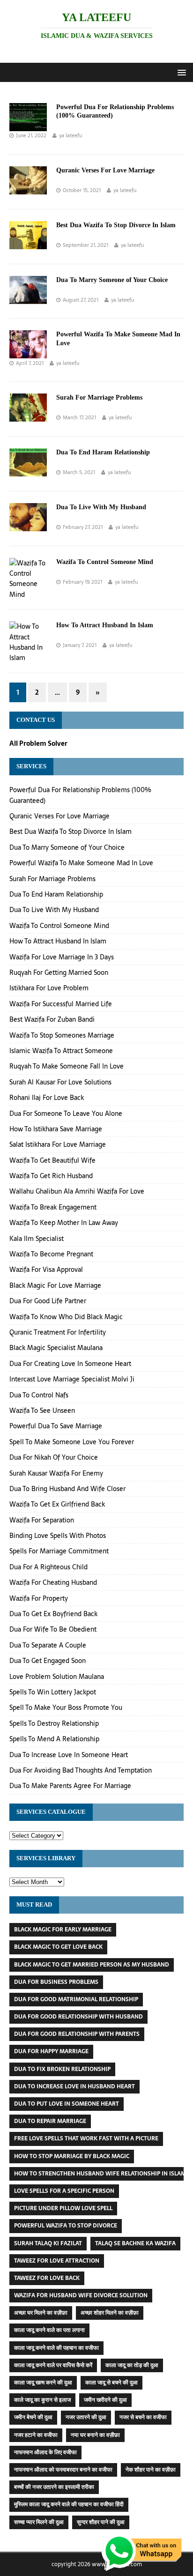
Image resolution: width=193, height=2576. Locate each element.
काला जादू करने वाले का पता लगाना (49, 2330)
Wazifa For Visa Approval (46, 1269)
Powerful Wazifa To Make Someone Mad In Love (81, 863)
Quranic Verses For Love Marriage (105, 170)
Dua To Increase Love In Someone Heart (69, 1755)
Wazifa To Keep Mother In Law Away (64, 1223)
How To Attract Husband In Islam (105, 625)
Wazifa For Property (39, 1598)
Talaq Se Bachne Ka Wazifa (135, 2243)
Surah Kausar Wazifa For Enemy (56, 1473)
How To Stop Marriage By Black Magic (72, 2156)
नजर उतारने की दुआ (86, 2417)
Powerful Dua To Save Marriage (56, 1426)
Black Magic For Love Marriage (55, 1285)
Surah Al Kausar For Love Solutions (60, 1082)
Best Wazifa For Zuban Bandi (52, 1019)
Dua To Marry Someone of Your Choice (112, 280)
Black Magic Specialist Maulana (56, 1348)
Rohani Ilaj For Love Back (47, 1098)
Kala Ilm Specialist (37, 1239)
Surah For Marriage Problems (99, 397)
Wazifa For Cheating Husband (53, 1582)
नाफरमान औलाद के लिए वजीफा (45, 2452)
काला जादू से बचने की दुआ (111, 2383)
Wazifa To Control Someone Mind (105, 562)
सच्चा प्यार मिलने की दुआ (39, 2522)
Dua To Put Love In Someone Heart (67, 2104)
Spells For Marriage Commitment (59, 1551)
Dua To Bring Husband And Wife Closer (67, 1489)
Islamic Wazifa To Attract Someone (61, 1051)
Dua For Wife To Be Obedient (53, 1629)
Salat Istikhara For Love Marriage (58, 1144)
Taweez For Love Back (47, 2278)
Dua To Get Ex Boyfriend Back (53, 1614)
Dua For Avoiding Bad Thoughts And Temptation (81, 1770)
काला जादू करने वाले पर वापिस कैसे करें (53, 2365)
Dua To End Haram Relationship (103, 452)
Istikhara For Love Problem (49, 988)
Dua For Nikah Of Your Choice (54, 1457)
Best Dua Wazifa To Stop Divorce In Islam (116, 225)
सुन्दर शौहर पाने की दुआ (101, 2522)
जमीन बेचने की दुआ (33, 2417)
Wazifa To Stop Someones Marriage (62, 1035)
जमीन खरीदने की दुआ (105, 2400)
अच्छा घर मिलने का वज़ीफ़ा (41, 2313)
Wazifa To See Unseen (42, 1410)
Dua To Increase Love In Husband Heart (74, 2086)
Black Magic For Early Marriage (63, 1930)
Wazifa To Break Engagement (53, 1207)
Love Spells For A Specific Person (64, 2191)
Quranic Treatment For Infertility (58, 1332)
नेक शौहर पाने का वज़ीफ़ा (151, 2470)
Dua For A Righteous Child (48, 1567)
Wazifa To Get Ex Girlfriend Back (57, 1504)
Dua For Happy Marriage (51, 2051)
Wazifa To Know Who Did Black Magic (66, 1317)
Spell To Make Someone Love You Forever (72, 1442)
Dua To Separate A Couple (48, 1645)
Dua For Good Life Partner (48, 1301)
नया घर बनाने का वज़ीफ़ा (95, 2435)
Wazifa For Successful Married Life (61, 1004)
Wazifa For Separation (42, 1520)
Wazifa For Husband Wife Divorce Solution (81, 2295)
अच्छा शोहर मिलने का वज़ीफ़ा (110, 2313)
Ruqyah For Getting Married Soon (59, 972)
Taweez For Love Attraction (57, 2261)
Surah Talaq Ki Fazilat (48, 2243)
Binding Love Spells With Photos (58, 1536)
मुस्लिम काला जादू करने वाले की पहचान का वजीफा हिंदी (69, 2504)
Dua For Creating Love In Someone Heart (70, 1364)
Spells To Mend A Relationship (54, 1739)
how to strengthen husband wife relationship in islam (100, 2174)
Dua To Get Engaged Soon (48, 1661)
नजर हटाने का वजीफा (36, 2435)
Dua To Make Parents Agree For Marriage (70, 1786)
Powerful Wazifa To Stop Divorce (66, 2226)
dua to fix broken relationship (62, 2069)
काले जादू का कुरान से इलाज (42, 2400)
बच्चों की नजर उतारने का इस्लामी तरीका (54, 2487)
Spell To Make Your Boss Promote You (66, 1707)
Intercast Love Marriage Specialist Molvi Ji (72, 1379)
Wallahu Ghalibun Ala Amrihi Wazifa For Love (77, 1191)
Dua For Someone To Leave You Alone (66, 1114)
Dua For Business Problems (56, 1982)
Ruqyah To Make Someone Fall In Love (67, 1066)
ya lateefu (71, 135)
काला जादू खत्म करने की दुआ (43, 2383)
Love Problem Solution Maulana (57, 1677)
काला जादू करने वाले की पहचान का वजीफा (56, 2348)
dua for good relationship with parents (77, 2034)
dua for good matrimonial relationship (76, 1999)
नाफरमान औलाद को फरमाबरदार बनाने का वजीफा (63, 2470)
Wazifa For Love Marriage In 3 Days (62, 957)
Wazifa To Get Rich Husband (51, 1176)
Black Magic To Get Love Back (58, 1947)
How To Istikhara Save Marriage (56, 1129)
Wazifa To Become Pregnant (51, 1254)
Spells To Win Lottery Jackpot (53, 1692)
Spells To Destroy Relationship (54, 1723)
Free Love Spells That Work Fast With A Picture (86, 2138)
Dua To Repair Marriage (50, 2121)
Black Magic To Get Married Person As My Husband (92, 1965)
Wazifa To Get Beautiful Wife (52, 1160)
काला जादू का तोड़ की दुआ (132, 2365)
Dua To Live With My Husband (101, 507)
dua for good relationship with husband (78, 2017)
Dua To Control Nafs (39, 1395)
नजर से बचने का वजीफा (143, 2417)
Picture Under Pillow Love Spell (63, 2208)
